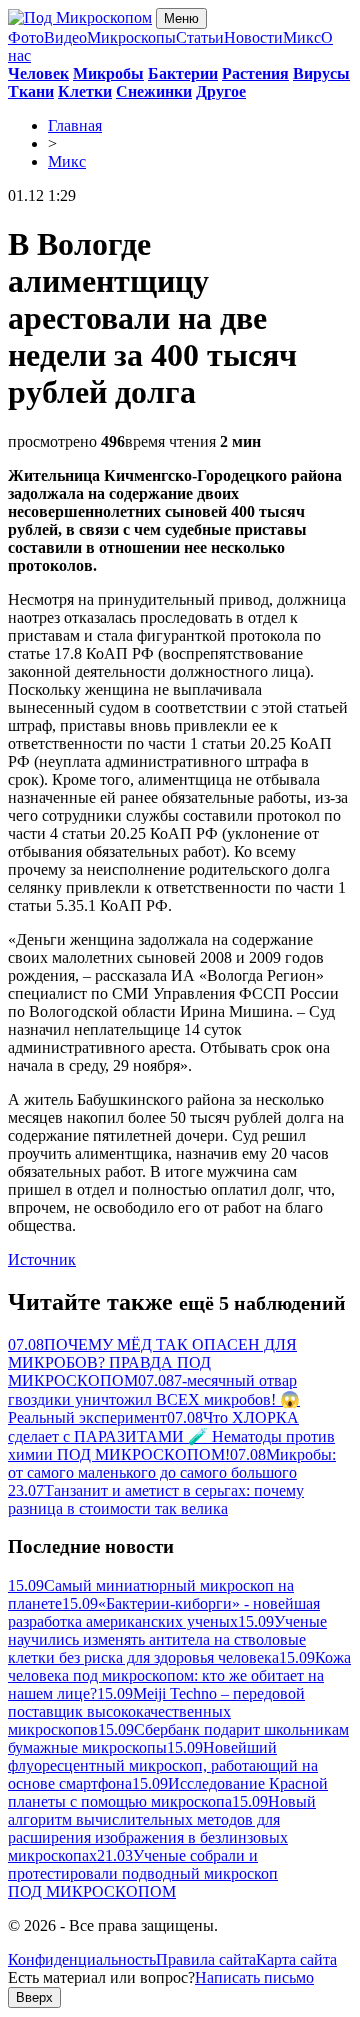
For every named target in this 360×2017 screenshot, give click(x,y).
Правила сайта (206, 1959)
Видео (65, 37)
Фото (26, 37)
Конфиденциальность (82, 1959)
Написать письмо (254, 1977)
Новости (253, 37)
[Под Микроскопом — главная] (80, 17)
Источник (42, 1259)
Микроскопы (131, 37)
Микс (302, 37)
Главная (75, 125)
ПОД (92, 1891)
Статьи (200, 37)
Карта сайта (296, 1959)
